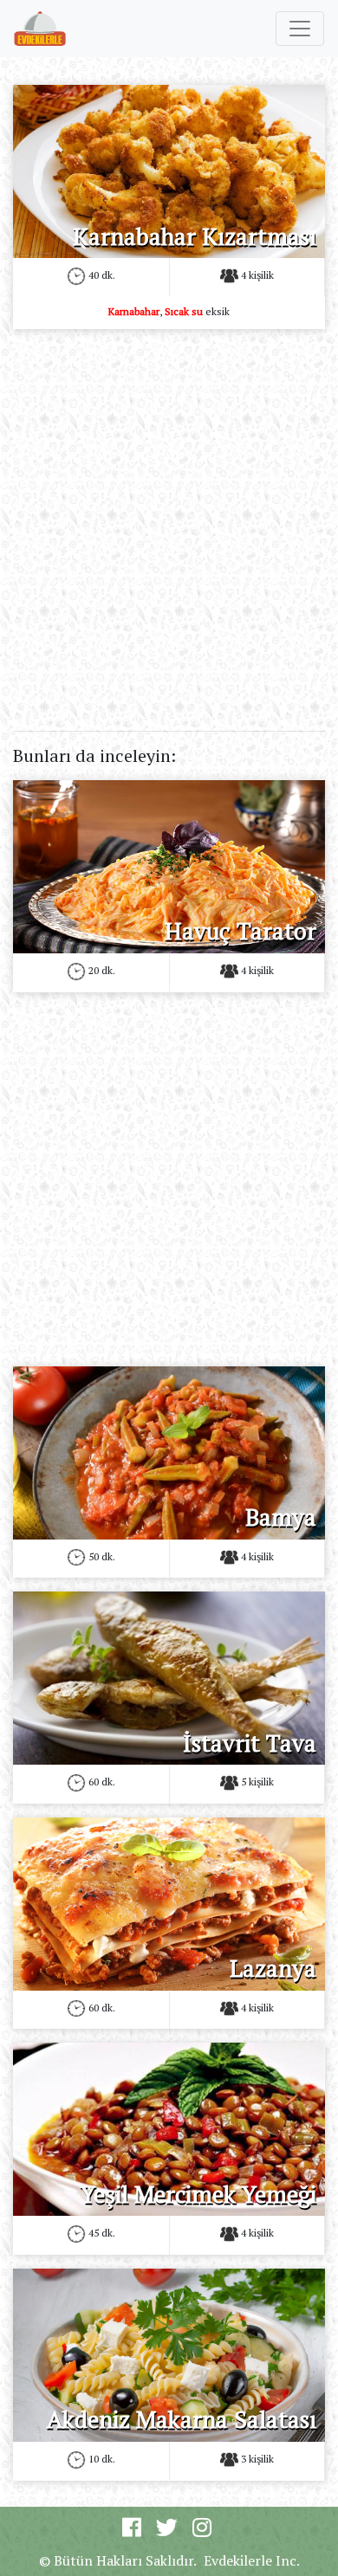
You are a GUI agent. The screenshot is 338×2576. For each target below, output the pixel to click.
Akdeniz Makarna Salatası (182, 2419)
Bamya (281, 1517)
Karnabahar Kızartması (195, 236)
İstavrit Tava (250, 1743)
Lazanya (273, 1968)
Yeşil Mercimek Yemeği (198, 2194)
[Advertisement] (169, 512)
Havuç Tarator (240, 931)
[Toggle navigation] (300, 29)
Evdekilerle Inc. (252, 2560)
